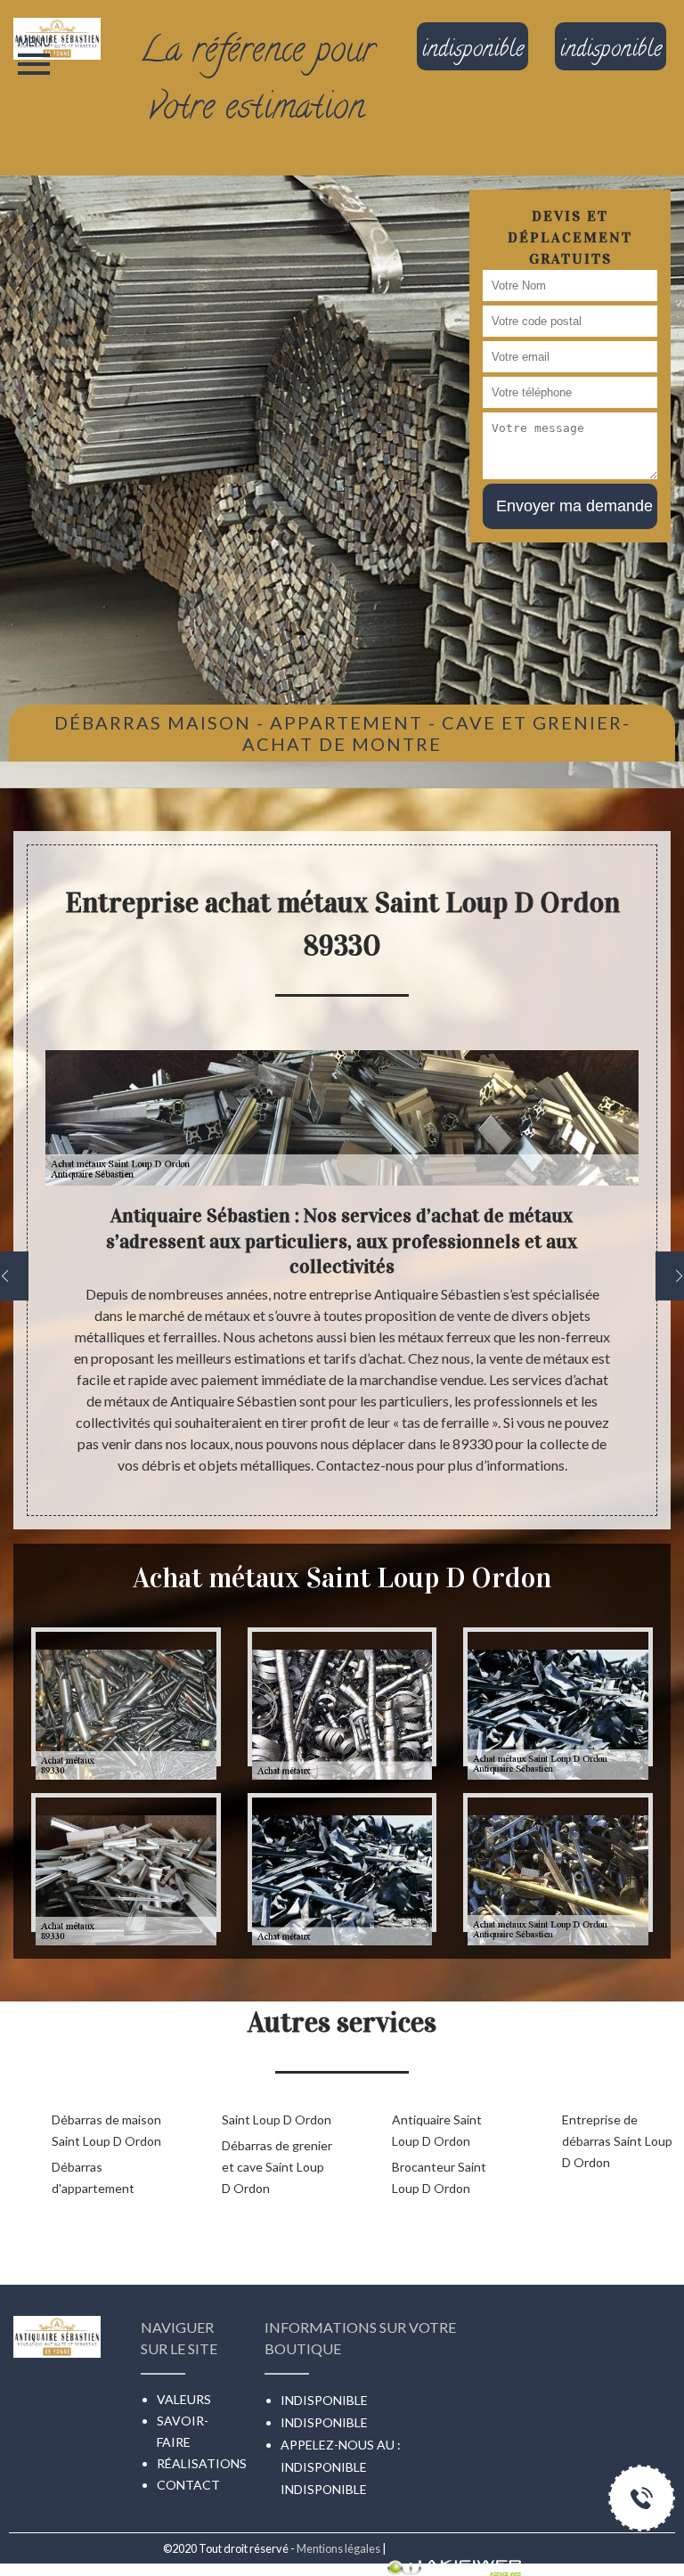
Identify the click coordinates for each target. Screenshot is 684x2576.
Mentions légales (338, 2548)
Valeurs (184, 2399)
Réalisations (202, 2463)
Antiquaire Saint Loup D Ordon (437, 2130)
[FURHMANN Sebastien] (57, 19)
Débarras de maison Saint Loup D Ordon (106, 2130)
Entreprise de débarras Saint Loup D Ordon (617, 2141)
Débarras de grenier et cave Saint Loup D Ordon (277, 2167)
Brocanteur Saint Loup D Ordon (439, 2177)
